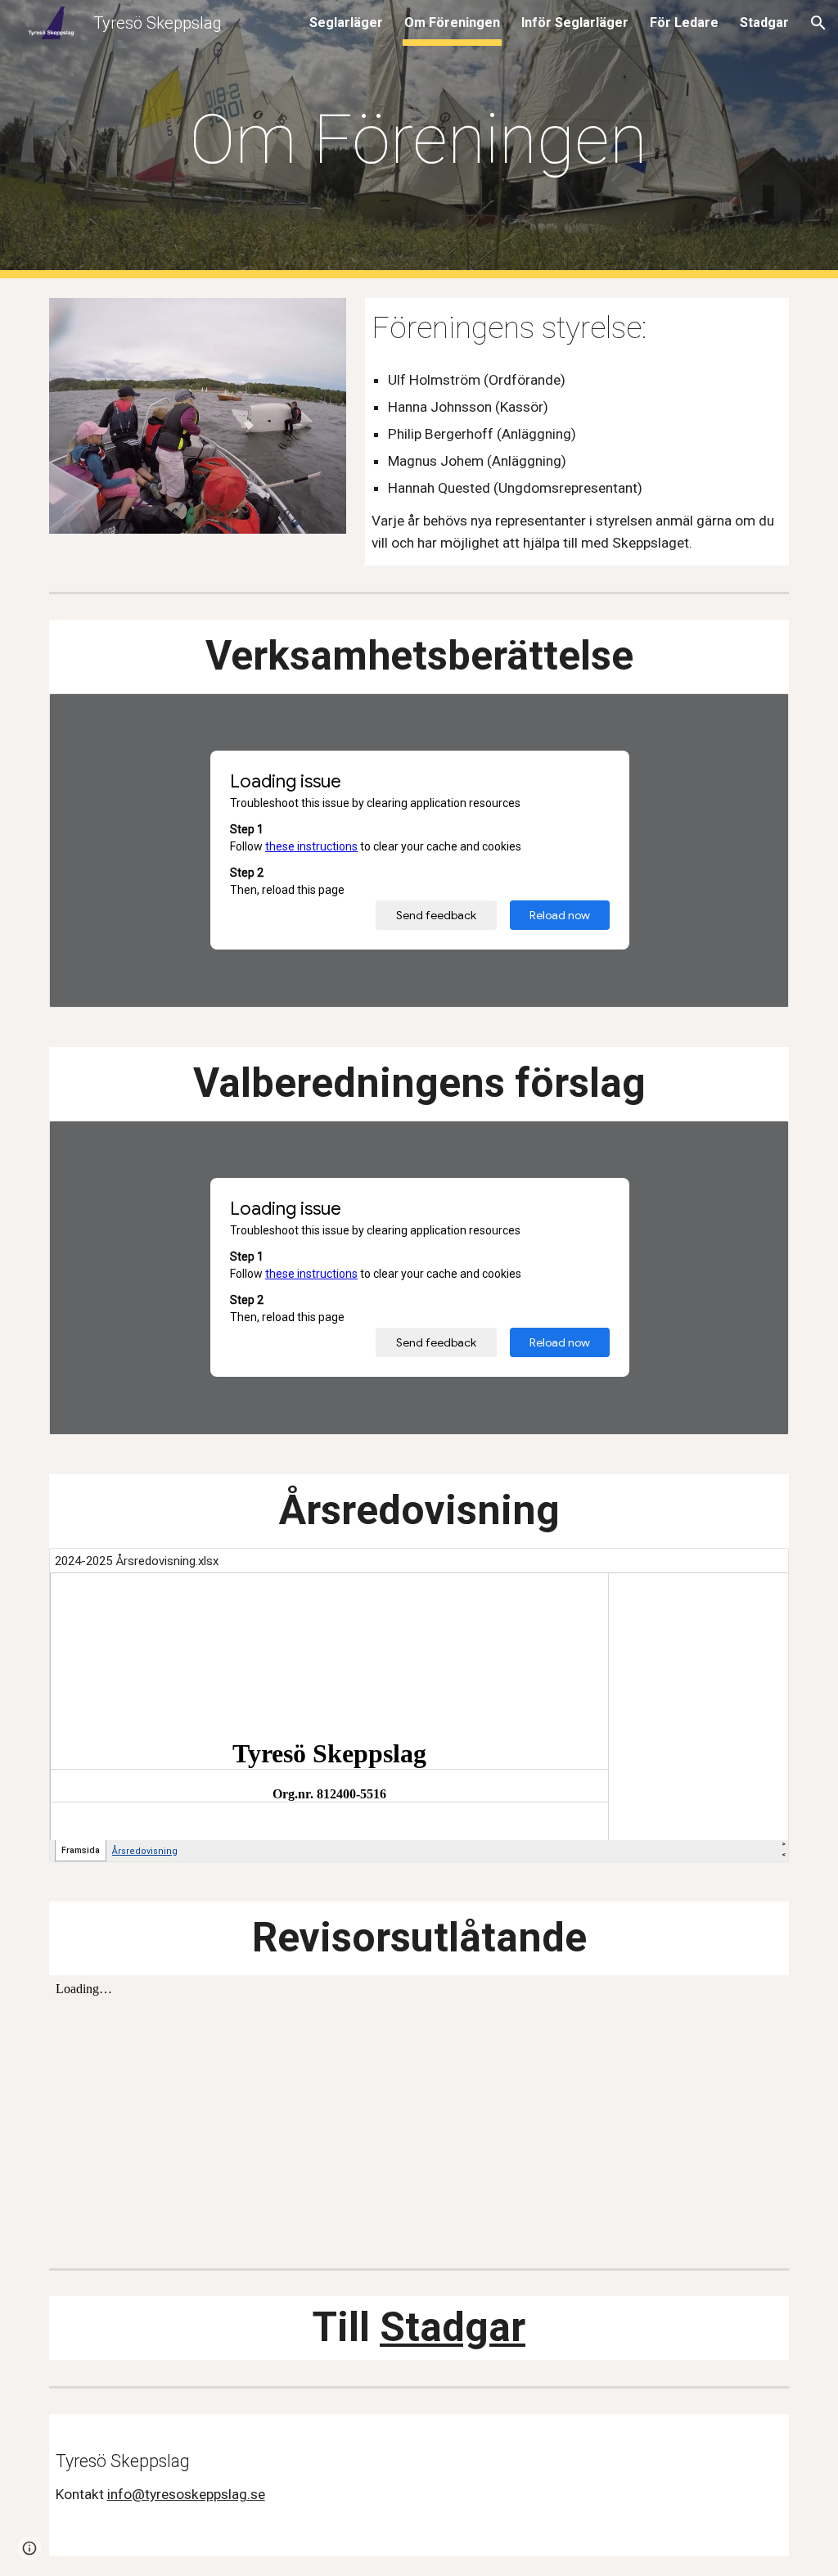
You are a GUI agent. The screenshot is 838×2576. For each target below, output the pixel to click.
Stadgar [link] (764, 23)
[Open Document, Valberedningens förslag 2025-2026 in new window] (758, 1142)
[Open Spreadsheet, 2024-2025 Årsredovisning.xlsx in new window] (758, 1569)
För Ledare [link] (684, 23)
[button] (818, 23)
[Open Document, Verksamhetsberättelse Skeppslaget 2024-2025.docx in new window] (758, 715)
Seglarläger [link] (346, 23)
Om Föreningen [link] (452, 23)
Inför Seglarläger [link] (575, 23)
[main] (419, 140)
